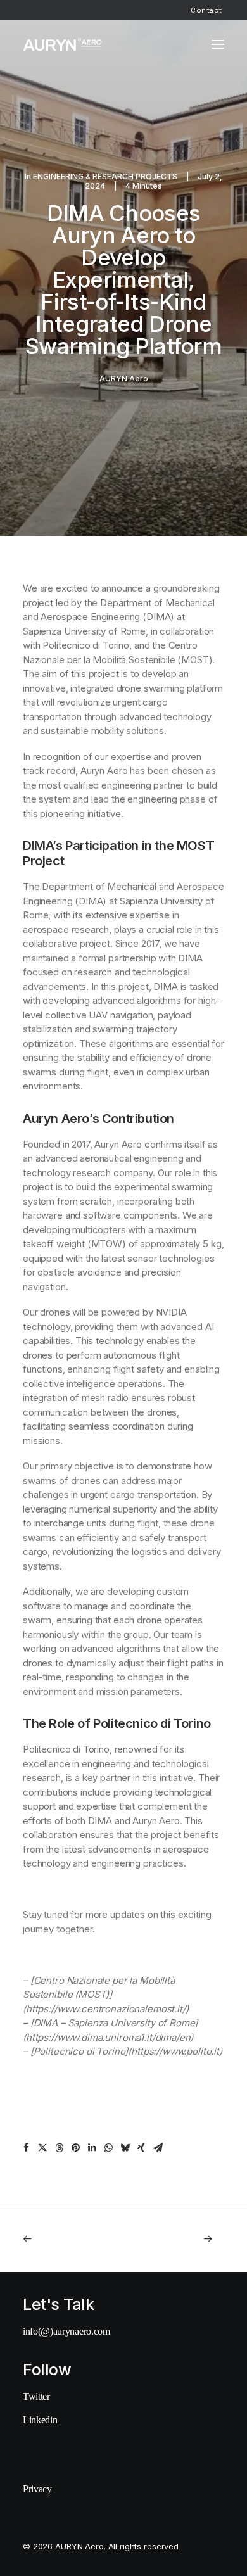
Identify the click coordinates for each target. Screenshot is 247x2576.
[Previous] (63, 2239)
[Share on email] (158, 2148)
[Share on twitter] (42, 2148)
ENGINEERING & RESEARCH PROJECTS (105, 176)
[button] (218, 44)
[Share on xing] (141, 2148)
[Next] (184, 2239)
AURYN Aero (124, 378)
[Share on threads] (59, 2148)
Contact (206, 10)
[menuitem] (206, 10)
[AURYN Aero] (63, 44)
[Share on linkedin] (92, 2148)
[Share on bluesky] (125, 2148)
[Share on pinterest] (75, 2148)
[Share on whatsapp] (108, 2148)
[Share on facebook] (26, 2148)
